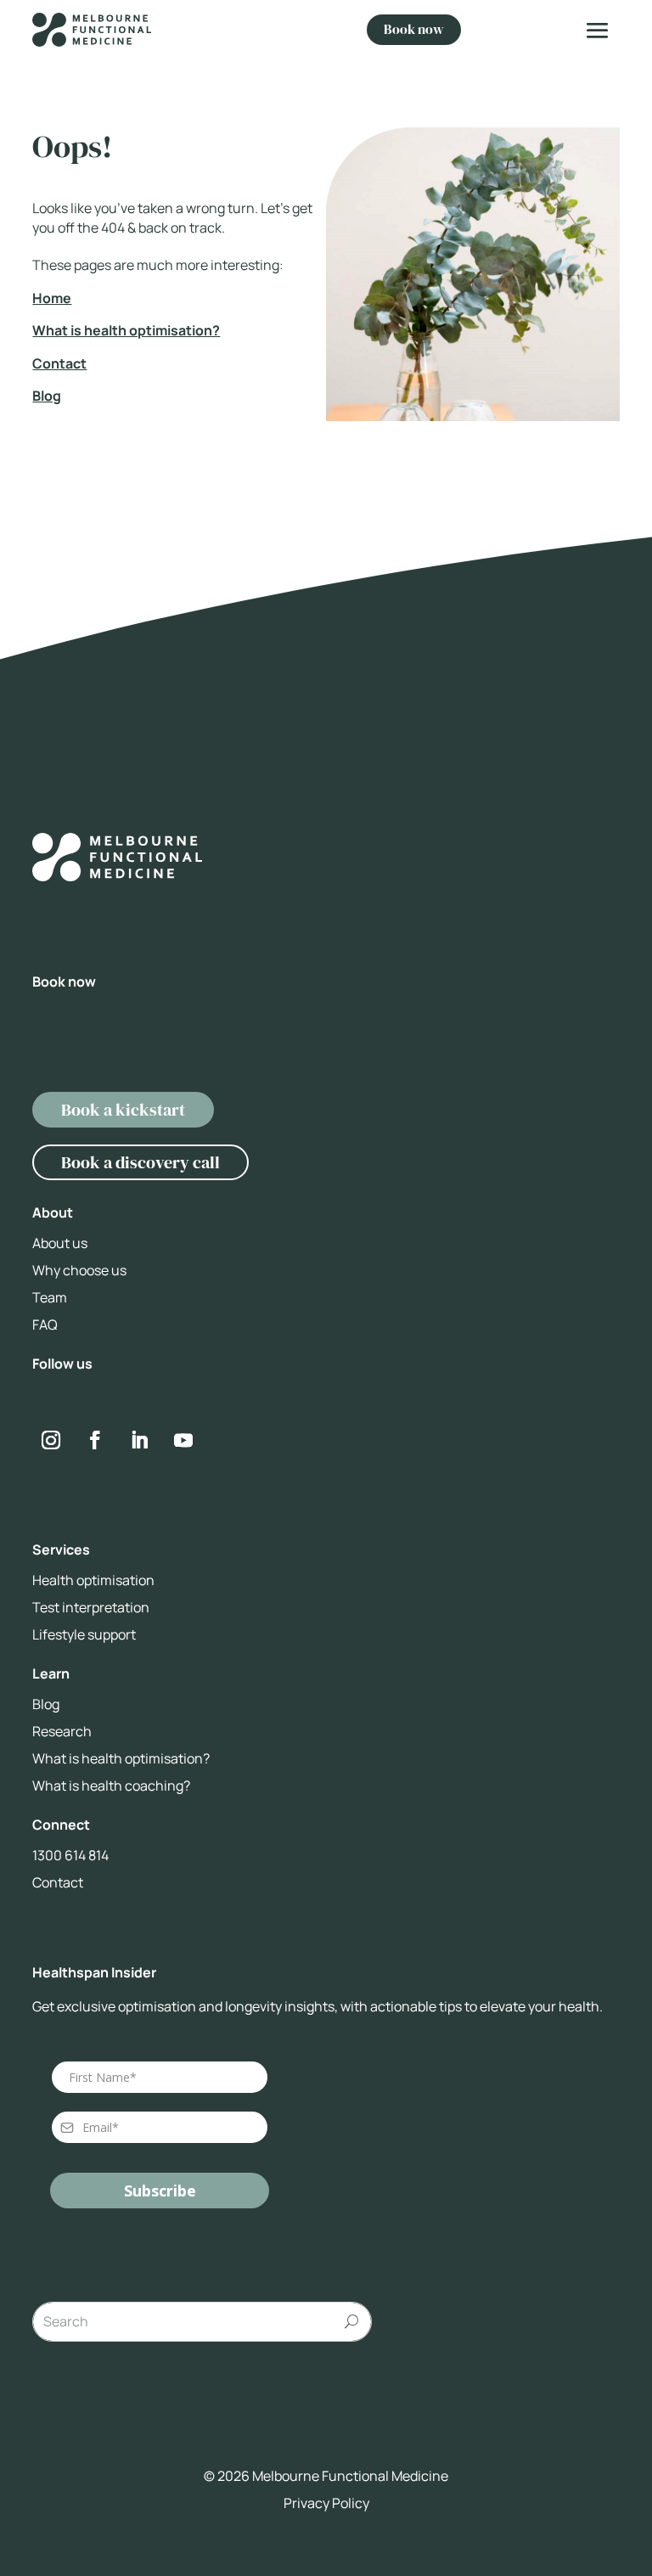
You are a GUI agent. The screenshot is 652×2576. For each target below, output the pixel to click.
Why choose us (79, 1270)
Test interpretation (91, 1607)
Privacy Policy (326, 2503)
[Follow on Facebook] (95, 1440)
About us (60, 1243)
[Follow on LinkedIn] (139, 1440)
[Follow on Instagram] (70, 287)
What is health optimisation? (126, 330)
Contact (59, 363)
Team (50, 1297)
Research (62, 1731)
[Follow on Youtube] (183, 1440)
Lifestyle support (84, 1634)
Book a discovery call (141, 1162)
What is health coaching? (111, 1786)
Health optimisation (93, 1580)
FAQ (45, 1325)
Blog (47, 396)
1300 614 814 (70, 1855)
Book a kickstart (123, 1110)
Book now (414, 29)
